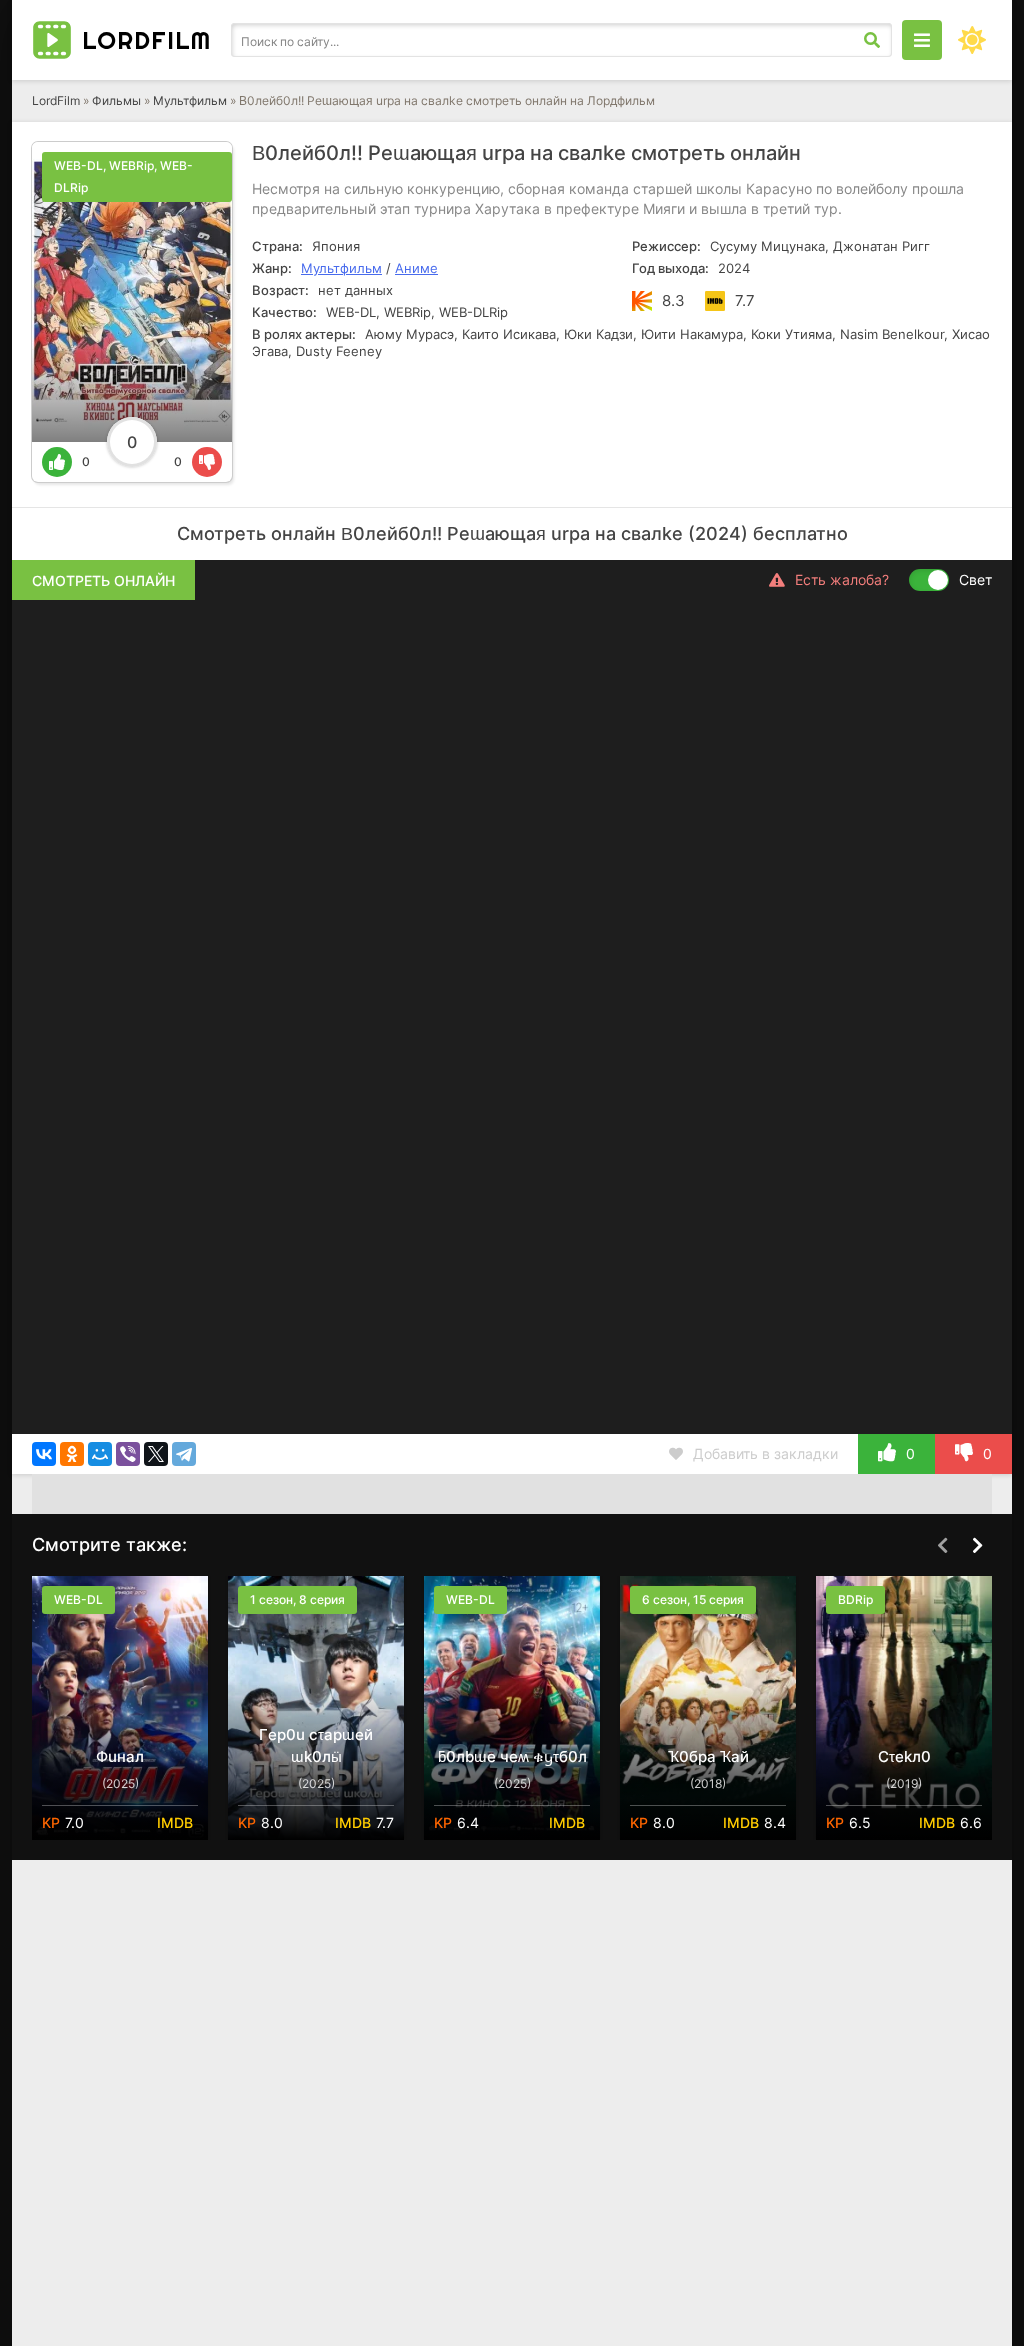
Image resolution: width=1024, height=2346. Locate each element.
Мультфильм (190, 100)
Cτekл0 (904, 1756)
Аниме (416, 268)
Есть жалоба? (842, 579)
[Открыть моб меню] (922, 40)
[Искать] (872, 40)
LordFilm (56, 100)
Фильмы (116, 100)
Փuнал (120, 1756)
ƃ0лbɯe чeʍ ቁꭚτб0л (512, 1756)
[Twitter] (156, 1454)
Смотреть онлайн (103, 580)
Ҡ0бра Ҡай (708, 1756)
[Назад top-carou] (942, 1546)
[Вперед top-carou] (977, 1546)
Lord (146, 40)
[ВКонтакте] (44, 1454)
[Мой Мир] (100, 1454)
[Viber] (128, 1454)
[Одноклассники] (72, 1454)
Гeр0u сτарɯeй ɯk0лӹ (316, 1745)
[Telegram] (184, 1454)
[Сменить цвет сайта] (972, 40)
